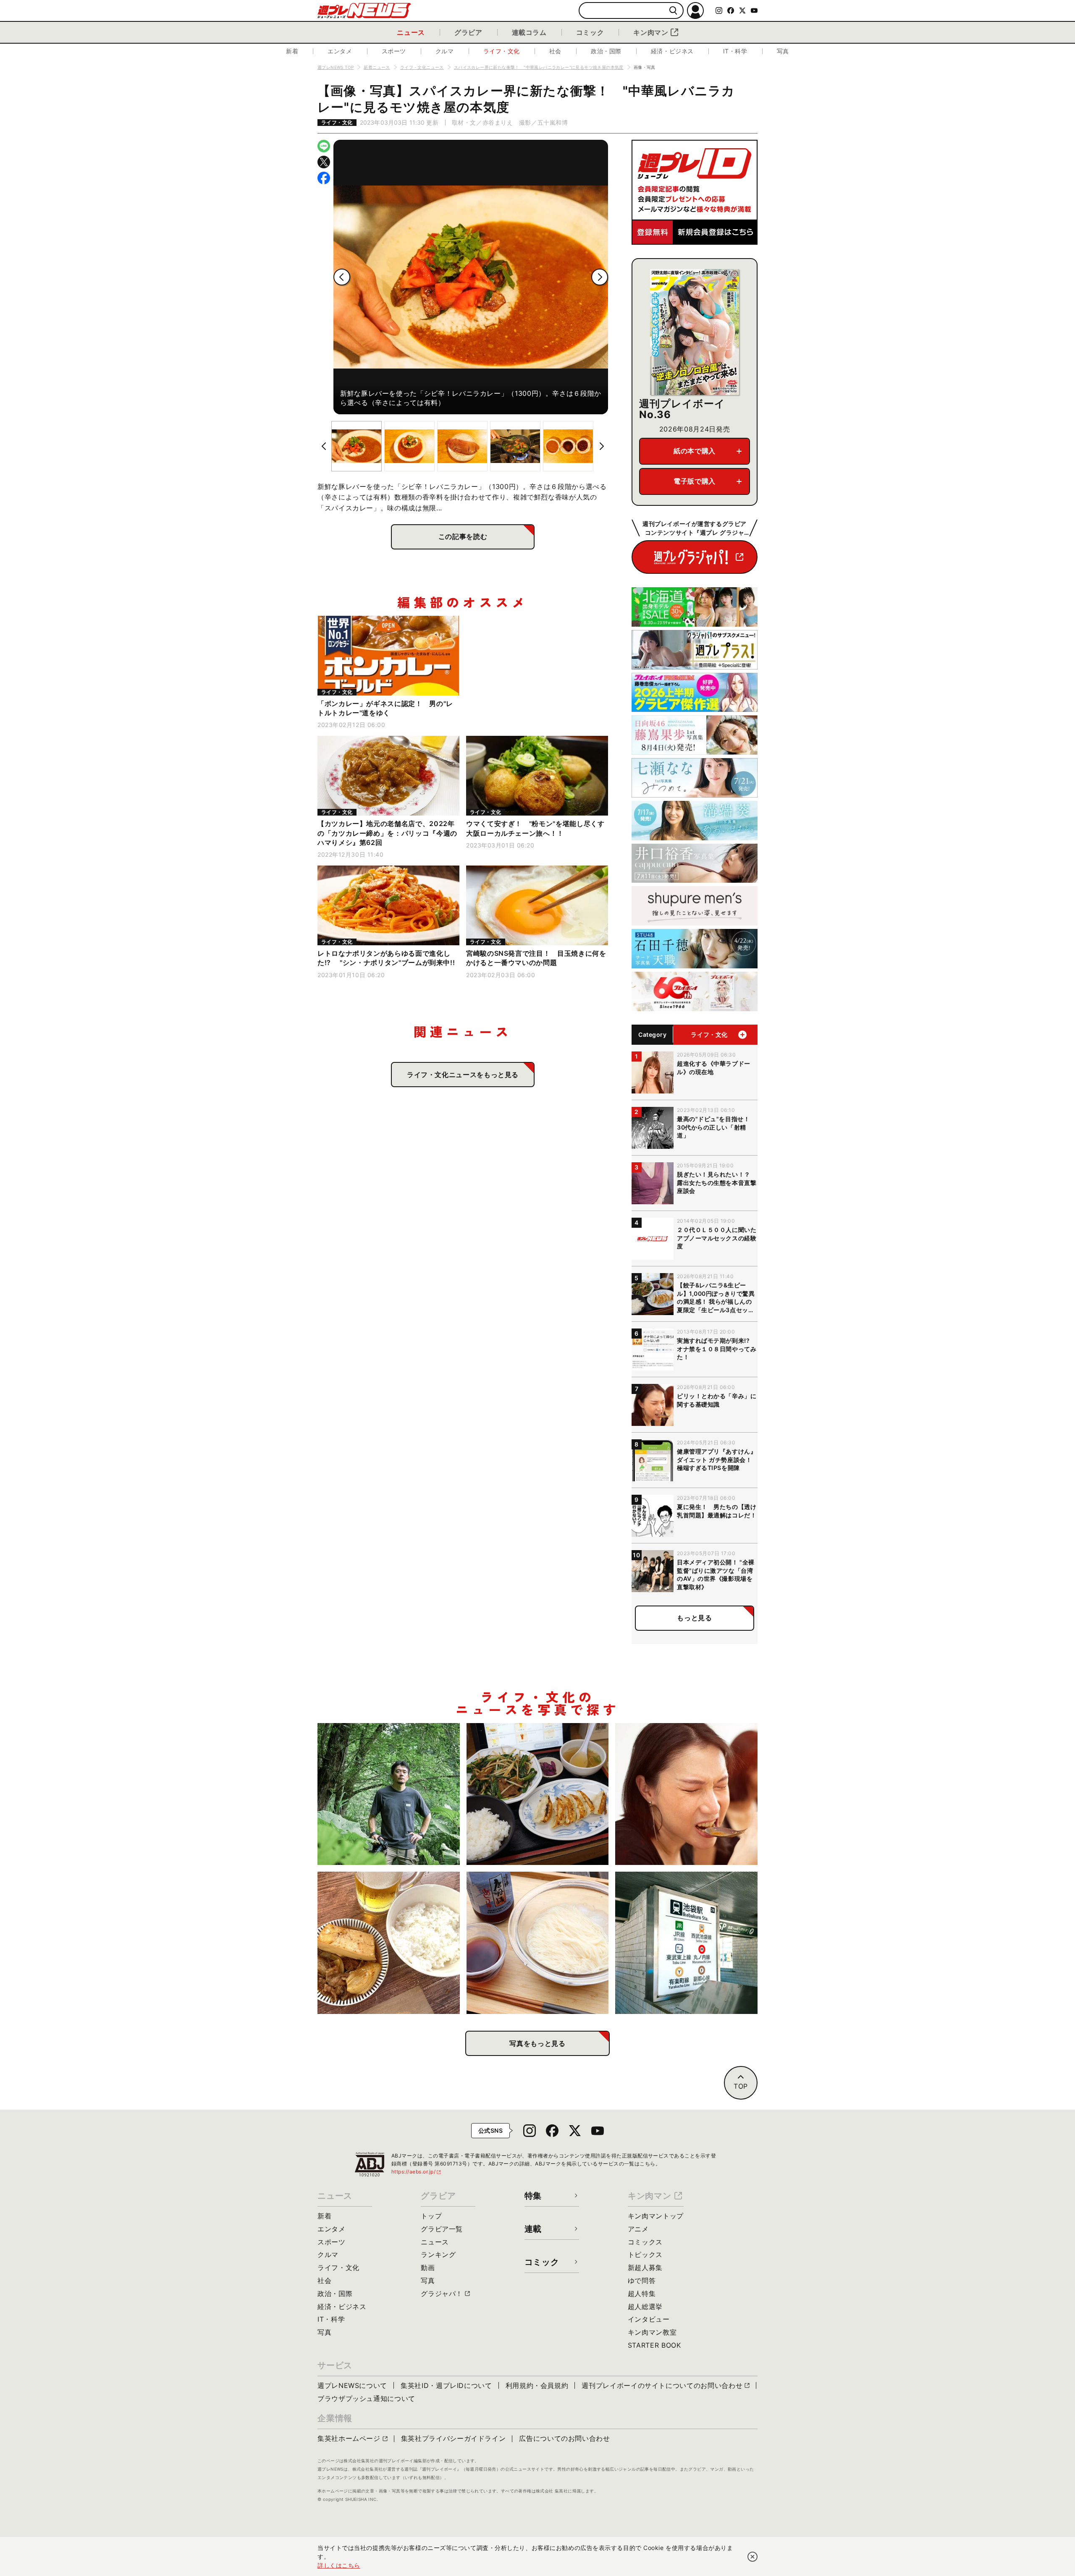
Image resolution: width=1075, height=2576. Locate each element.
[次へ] (600, 277)
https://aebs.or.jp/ (417, 2172)
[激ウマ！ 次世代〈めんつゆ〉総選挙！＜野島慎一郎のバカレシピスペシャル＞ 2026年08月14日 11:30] (538, 1943)
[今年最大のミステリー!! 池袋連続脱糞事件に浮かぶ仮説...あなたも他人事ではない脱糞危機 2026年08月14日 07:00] (686, 1943)
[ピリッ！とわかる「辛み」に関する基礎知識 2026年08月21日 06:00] (686, 1794)
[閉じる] (752, 2557)
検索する (673, 11)
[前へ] (342, 277)
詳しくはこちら (339, 2565)
